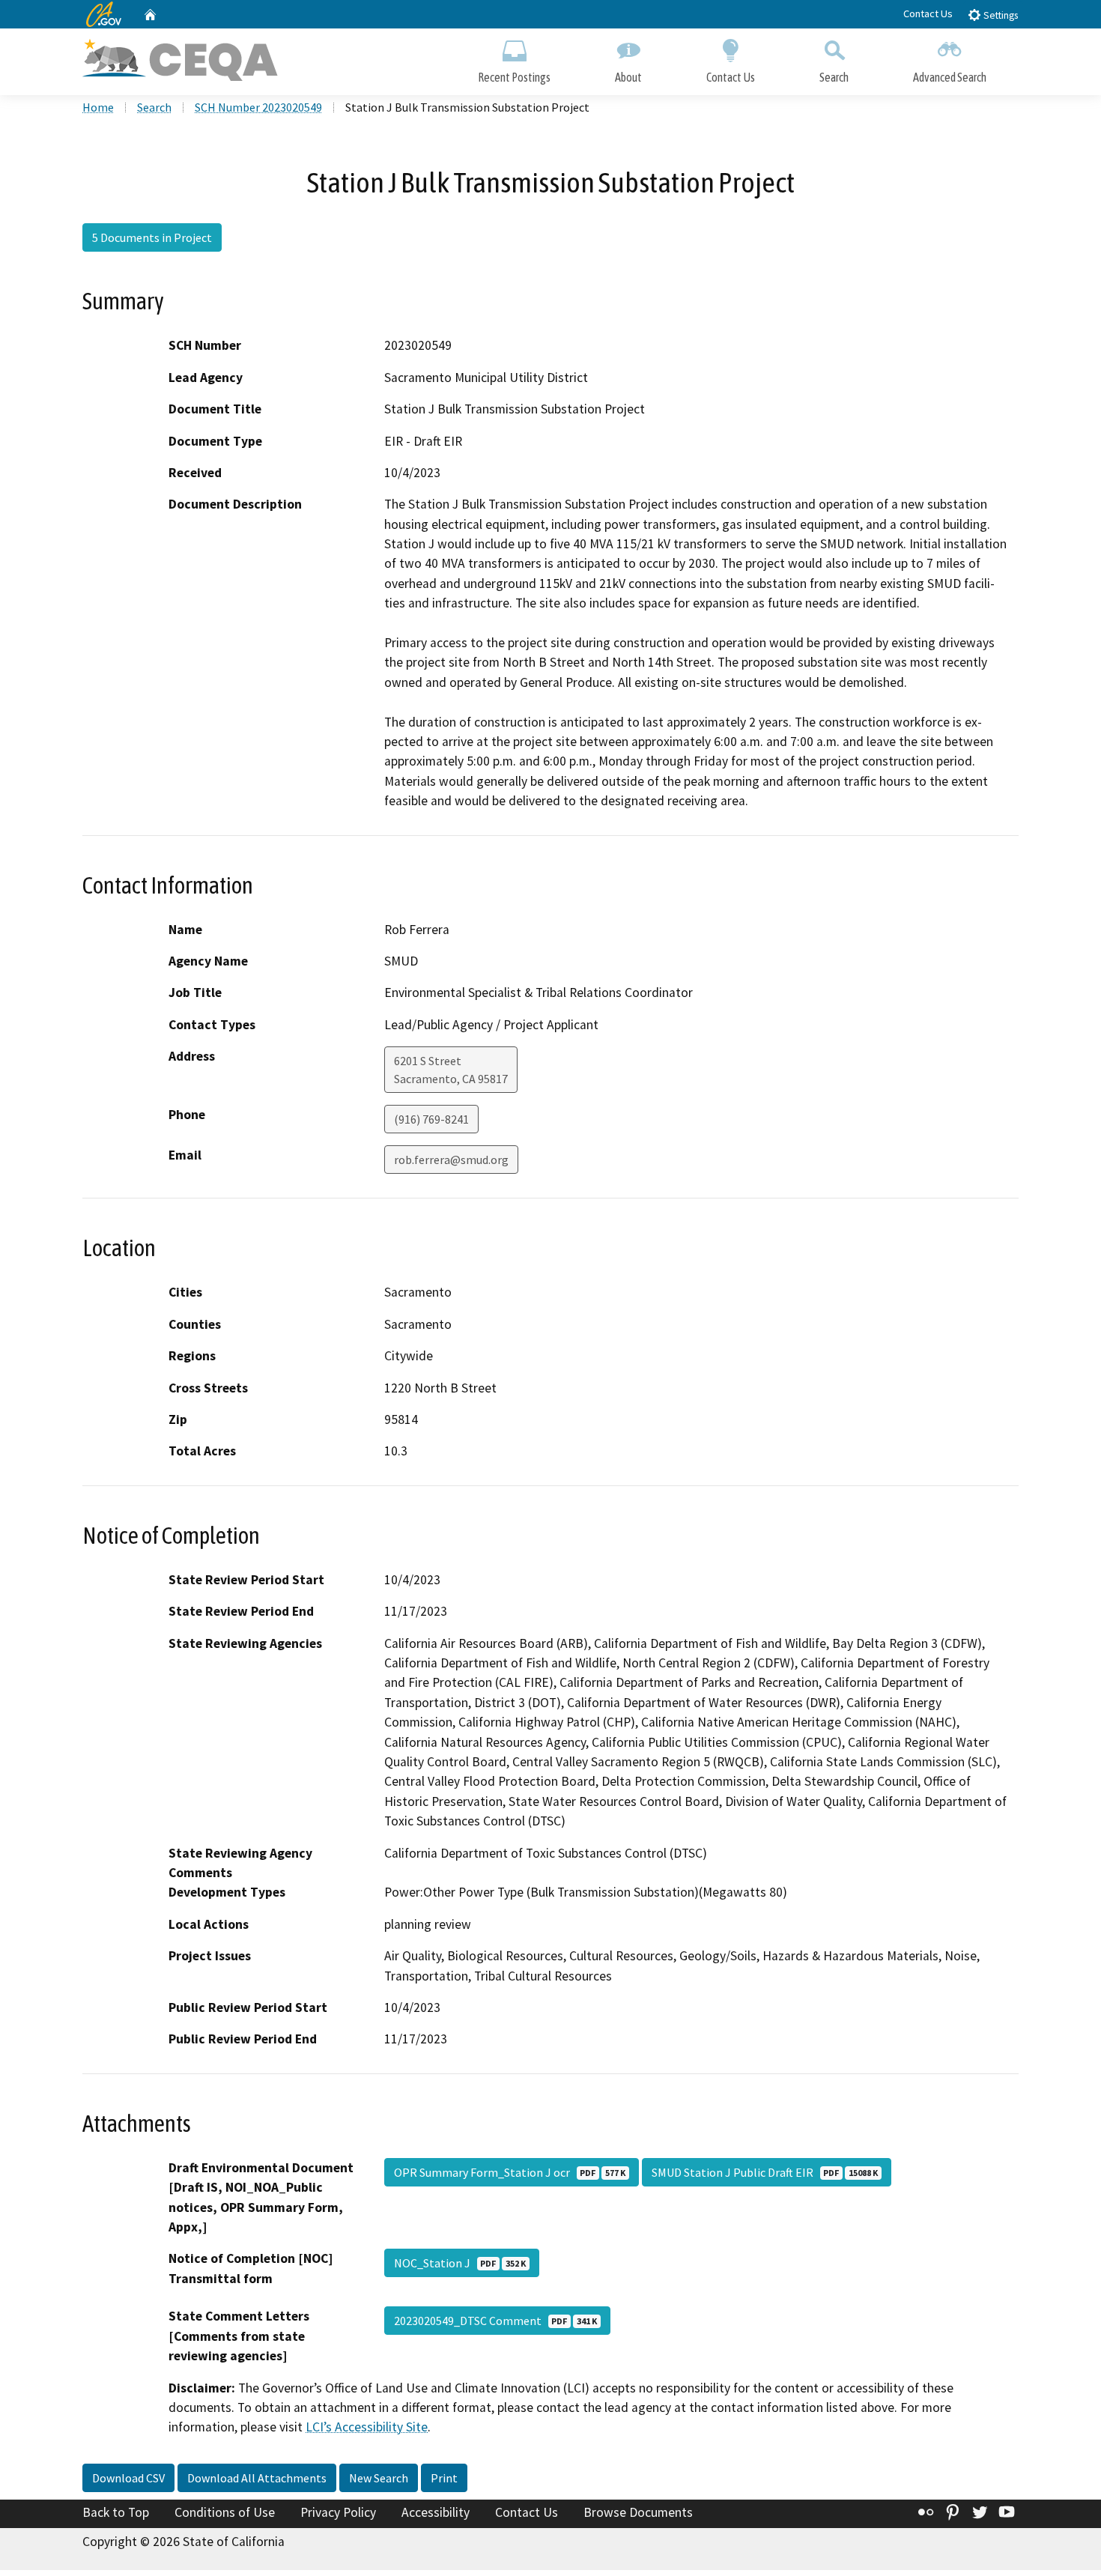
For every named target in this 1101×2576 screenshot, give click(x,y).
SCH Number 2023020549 (258, 107)
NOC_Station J (460, 2263)
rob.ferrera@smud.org (451, 1160)
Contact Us (928, 13)
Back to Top (116, 2512)
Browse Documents (638, 2512)
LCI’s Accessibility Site (367, 2427)
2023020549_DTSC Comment (495, 2321)
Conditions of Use (225, 2512)
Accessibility (436, 2512)
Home (98, 107)
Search (834, 77)
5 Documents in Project (152, 237)
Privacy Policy (338, 2512)
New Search (379, 2478)
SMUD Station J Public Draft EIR (765, 2172)
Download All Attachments (257, 2478)
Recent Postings (514, 77)
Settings (1000, 15)
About (628, 77)
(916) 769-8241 (431, 1119)
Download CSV (128, 2478)
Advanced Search (950, 77)
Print (444, 2478)
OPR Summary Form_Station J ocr (510, 2172)
